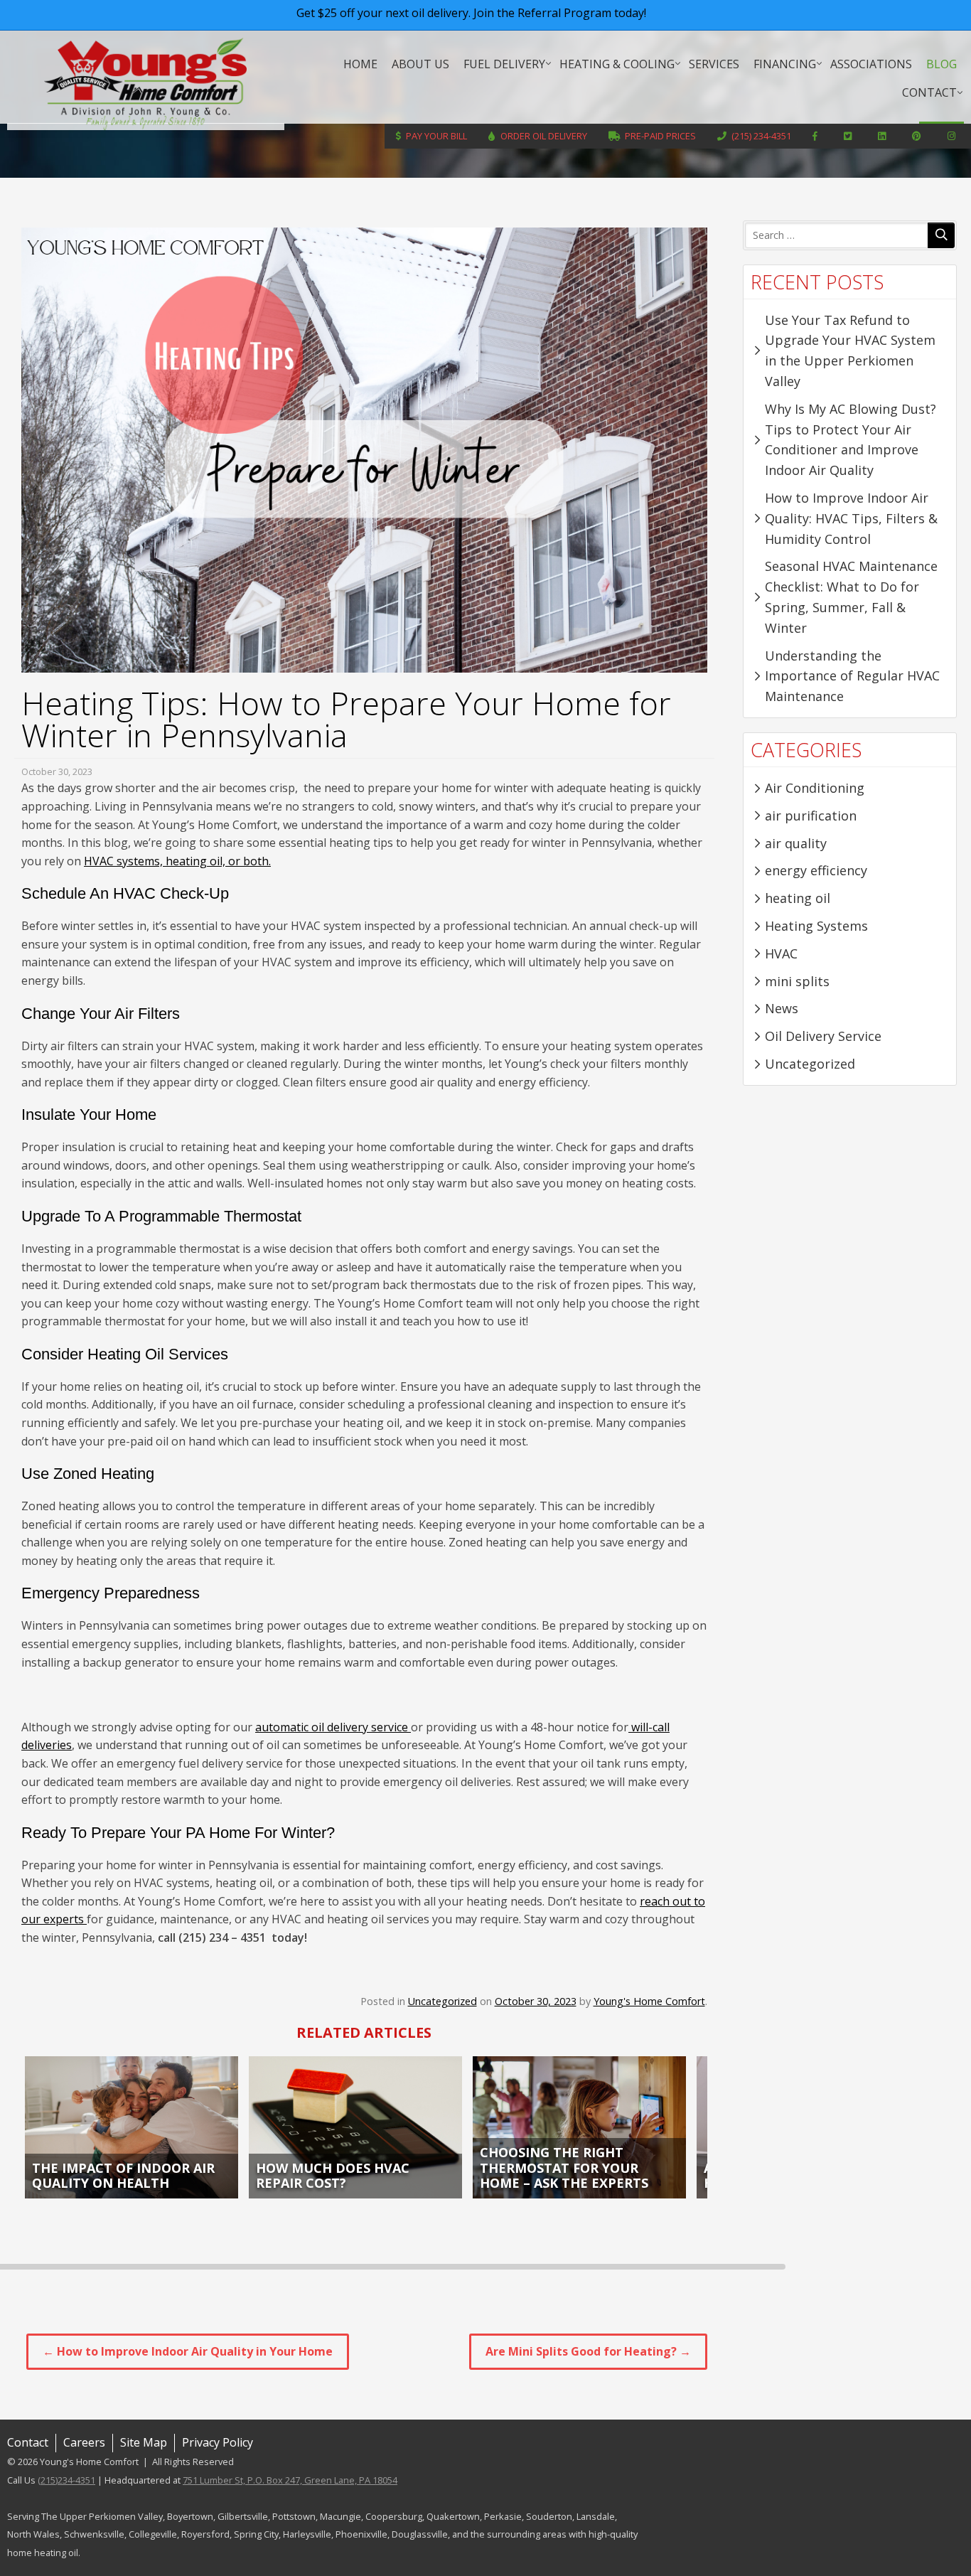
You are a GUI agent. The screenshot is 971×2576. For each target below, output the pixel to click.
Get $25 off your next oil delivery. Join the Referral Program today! (471, 13)
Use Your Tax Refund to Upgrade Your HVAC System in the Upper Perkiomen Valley (850, 351)
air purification (811, 816)
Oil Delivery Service (823, 1036)
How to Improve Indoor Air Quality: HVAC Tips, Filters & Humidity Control (851, 518)
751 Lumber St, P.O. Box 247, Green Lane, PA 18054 (290, 2480)
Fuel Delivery (504, 64)
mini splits (797, 981)
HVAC (781, 953)
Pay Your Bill (436, 136)
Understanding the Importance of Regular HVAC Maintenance (852, 676)
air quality (796, 843)
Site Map (144, 2442)
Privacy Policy (218, 2442)
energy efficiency (816, 870)
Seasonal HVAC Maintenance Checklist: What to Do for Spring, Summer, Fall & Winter (851, 597)
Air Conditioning (815, 788)
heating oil (798, 898)
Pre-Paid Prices (660, 136)
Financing (785, 64)
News (782, 1008)
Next (717, 2127)
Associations (871, 64)
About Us (420, 64)
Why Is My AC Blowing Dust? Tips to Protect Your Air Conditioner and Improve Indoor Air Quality (851, 439)
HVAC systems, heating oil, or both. (177, 861)
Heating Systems (816, 926)
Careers (84, 2442)
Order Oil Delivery (544, 136)
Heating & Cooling (617, 64)
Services (714, 64)
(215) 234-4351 (761, 136)
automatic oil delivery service (333, 1727)
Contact (929, 92)
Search (941, 235)
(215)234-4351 (66, 2480)
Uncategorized (442, 2001)
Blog (942, 64)
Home (360, 64)
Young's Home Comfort (146, 84)
